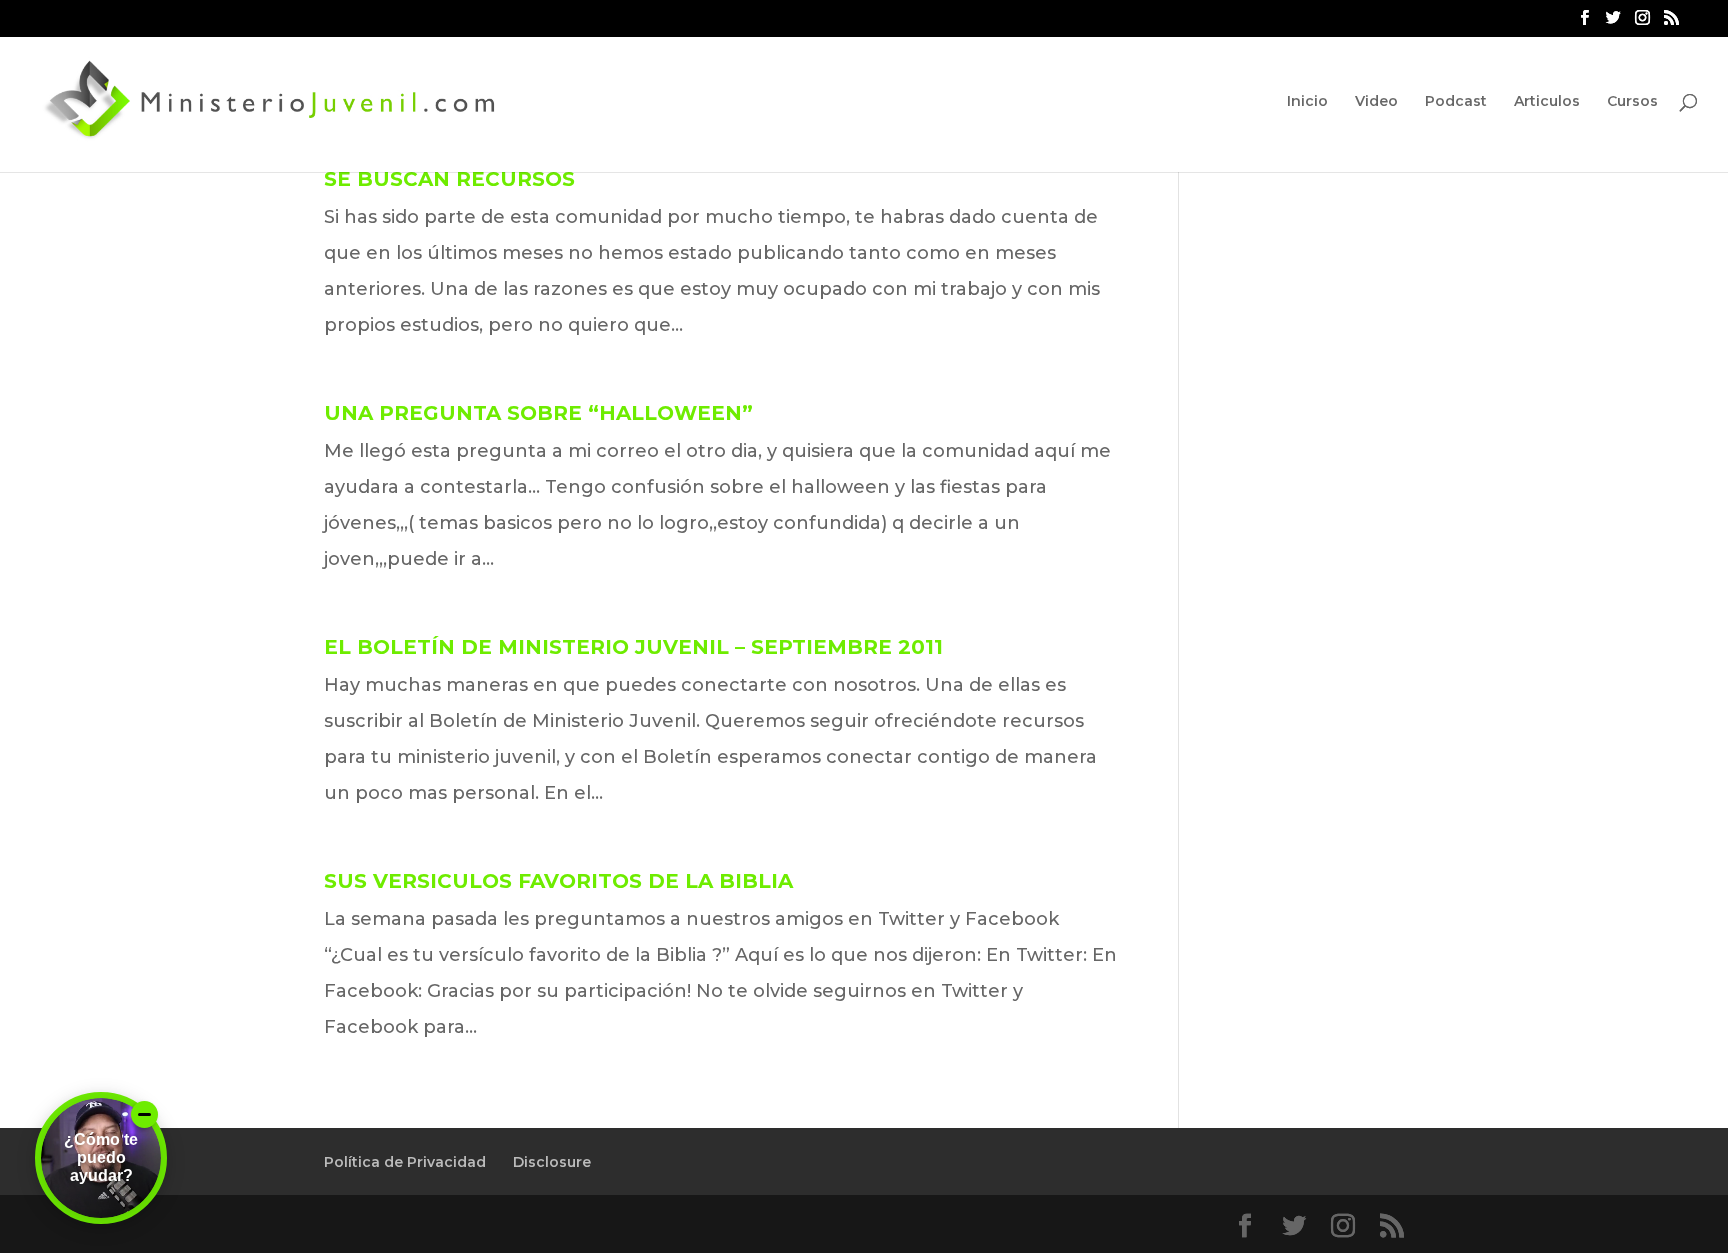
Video (1376, 102)
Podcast (1456, 102)
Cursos (1632, 102)
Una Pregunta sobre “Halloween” (538, 413)
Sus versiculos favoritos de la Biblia (558, 881)
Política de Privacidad (405, 1162)
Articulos (1547, 102)
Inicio (1307, 102)
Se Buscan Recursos (449, 179)
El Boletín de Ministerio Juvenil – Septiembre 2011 (633, 647)
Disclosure (552, 1162)
